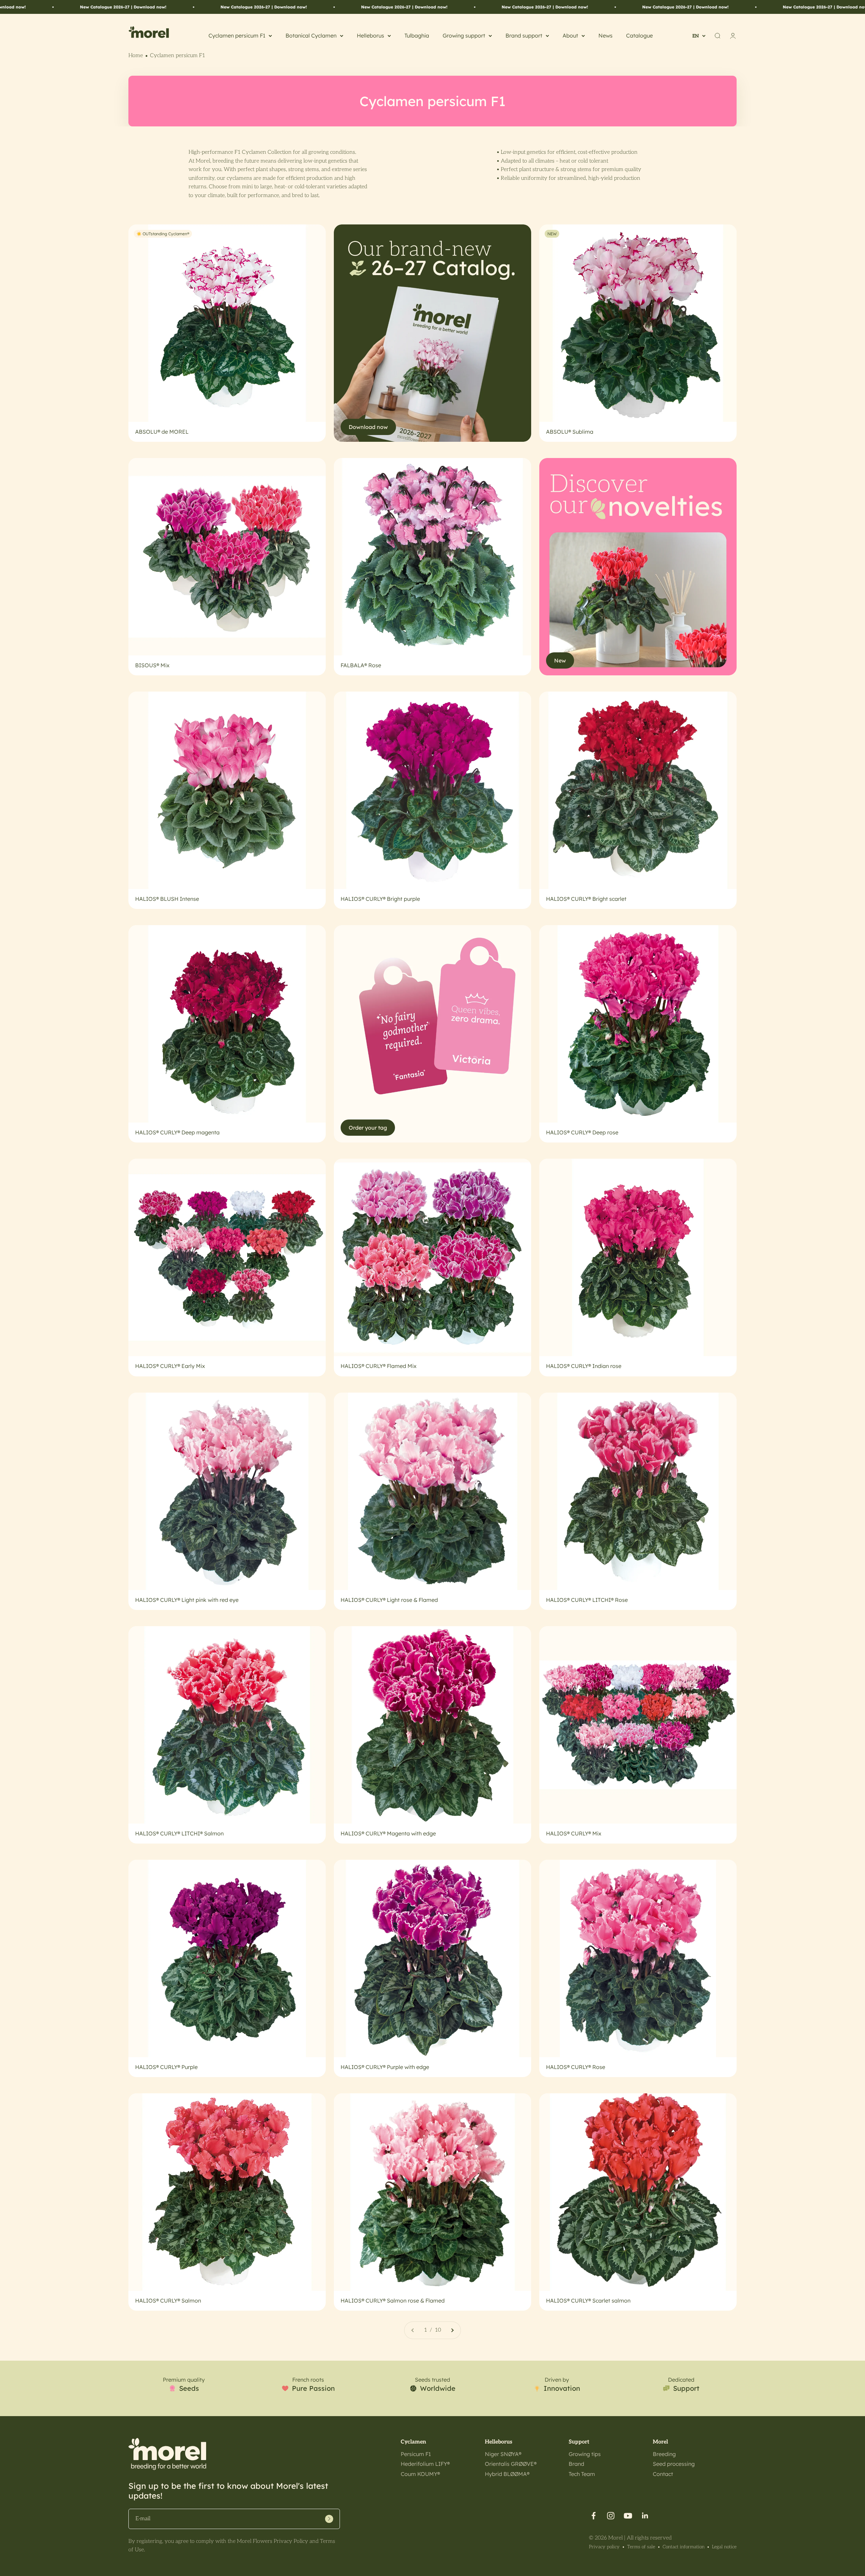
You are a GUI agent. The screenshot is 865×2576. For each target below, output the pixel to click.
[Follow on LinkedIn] (645, 2516)
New (560, 660)
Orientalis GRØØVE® (511, 2464)
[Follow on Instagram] (611, 2516)
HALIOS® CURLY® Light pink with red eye (187, 1600)
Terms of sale (641, 2547)
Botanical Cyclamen (311, 35)
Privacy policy (604, 2547)
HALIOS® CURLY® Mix (574, 1833)
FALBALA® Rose (361, 665)
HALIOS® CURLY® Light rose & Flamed (389, 1600)
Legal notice (724, 2547)
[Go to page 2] (452, 2330)
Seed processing (674, 2464)
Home (136, 56)
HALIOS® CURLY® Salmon (168, 2301)
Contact (663, 2474)
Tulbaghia (417, 35)
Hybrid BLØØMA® (507, 2474)
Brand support (524, 35)
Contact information (684, 2547)
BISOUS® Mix (152, 665)
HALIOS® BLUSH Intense (167, 899)
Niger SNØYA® (503, 2454)
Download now (368, 427)
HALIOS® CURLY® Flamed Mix (379, 1366)
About (570, 35)
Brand (576, 2464)
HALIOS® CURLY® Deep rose (582, 1132)
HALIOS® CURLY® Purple (166, 2067)
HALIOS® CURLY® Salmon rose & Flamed (393, 2301)
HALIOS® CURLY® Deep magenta (177, 1132)
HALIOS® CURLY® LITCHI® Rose (587, 1600)
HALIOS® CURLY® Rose (576, 2067)
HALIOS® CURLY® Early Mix (170, 1366)
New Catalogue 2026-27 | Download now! (108, 7)
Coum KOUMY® (420, 2474)
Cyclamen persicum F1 (237, 35)
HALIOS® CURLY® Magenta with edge (388, 1833)
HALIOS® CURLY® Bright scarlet (586, 899)
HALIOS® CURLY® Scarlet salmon (588, 2301)
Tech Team (582, 2474)
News (605, 35)
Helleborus (370, 35)
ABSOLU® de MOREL (162, 432)
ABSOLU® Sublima (570, 432)
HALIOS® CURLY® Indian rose (584, 1366)
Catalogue (639, 35)
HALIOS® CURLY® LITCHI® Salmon (179, 1833)
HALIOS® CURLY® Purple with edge (385, 2067)
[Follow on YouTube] (628, 2516)
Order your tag (368, 1128)
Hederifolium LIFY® (425, 2464)
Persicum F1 (416, 2454)
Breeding (664, 2454)
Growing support (464, 35)
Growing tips (585, 2454)
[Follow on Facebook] (594, 2516)
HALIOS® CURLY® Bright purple (380, 899)
